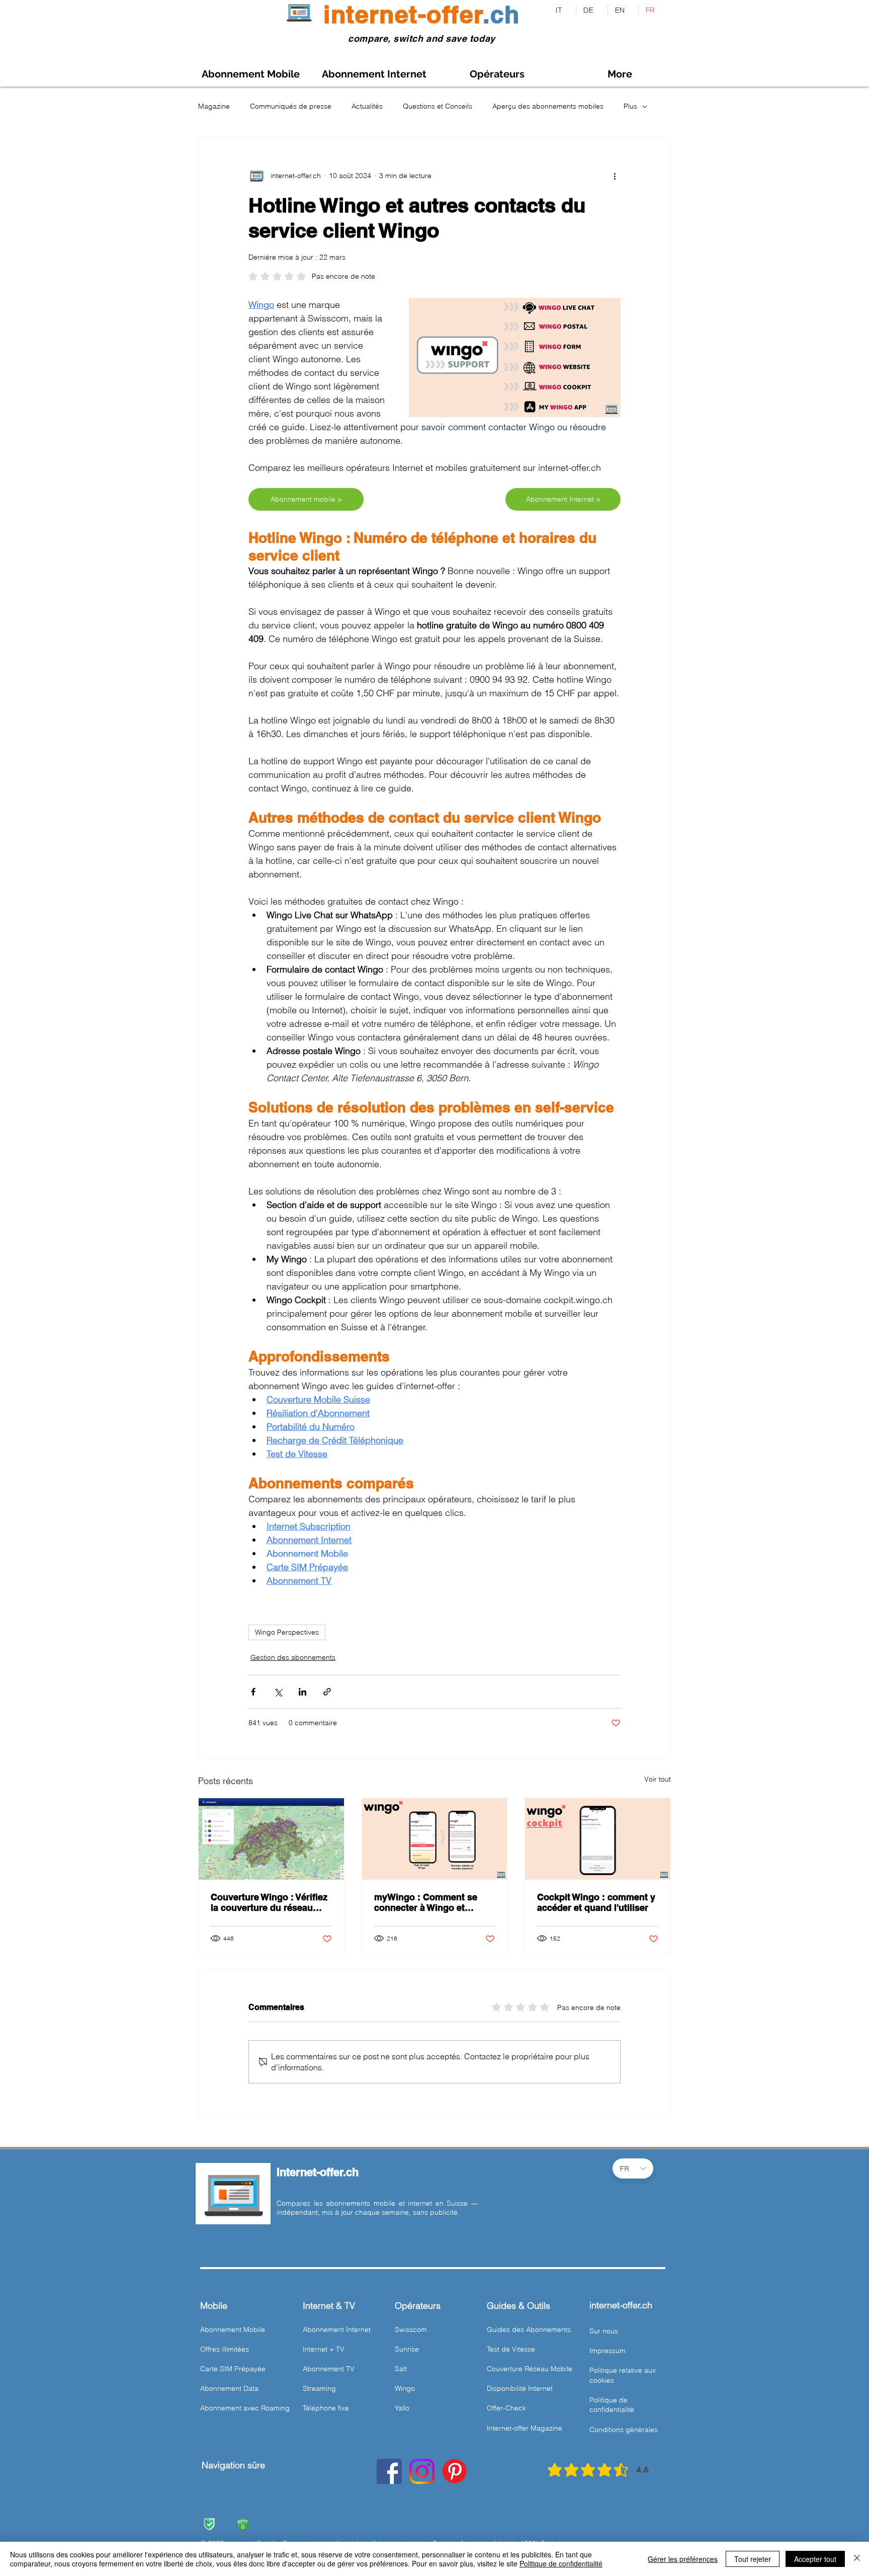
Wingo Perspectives (287, 1632)
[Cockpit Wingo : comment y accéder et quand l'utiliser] (598, 1839)
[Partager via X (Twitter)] (278, 1692)
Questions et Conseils (438, 106)
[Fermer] (857, 2559)
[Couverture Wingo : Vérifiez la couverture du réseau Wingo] (271, 1839)
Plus (630, 106)
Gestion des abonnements (293, 1657)
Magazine (214, 106)
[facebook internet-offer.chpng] (389, 2471)
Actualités (367, 106)
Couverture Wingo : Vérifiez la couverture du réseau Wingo (269, 1902)
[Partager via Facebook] (253, 1692)
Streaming (319, 2388)
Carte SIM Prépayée (233, 2369)
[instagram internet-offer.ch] (422, 2471)
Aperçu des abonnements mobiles (548, 106)
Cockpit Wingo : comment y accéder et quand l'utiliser (596, 1902)
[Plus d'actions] (615, 176)
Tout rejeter (753, 2559)
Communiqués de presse (291, 106)
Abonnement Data (229, 2388)
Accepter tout (815, 2559)
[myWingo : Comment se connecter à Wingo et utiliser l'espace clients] (435, 1839)
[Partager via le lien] (327, 1692)
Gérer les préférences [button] (683, 2559)
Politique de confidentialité (561, 2563)
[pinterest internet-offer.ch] (455, 2471)
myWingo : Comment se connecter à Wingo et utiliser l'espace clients (426, 1902)
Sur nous (604, 2331)
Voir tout (658, 1779)
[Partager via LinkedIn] (302, 1692)
